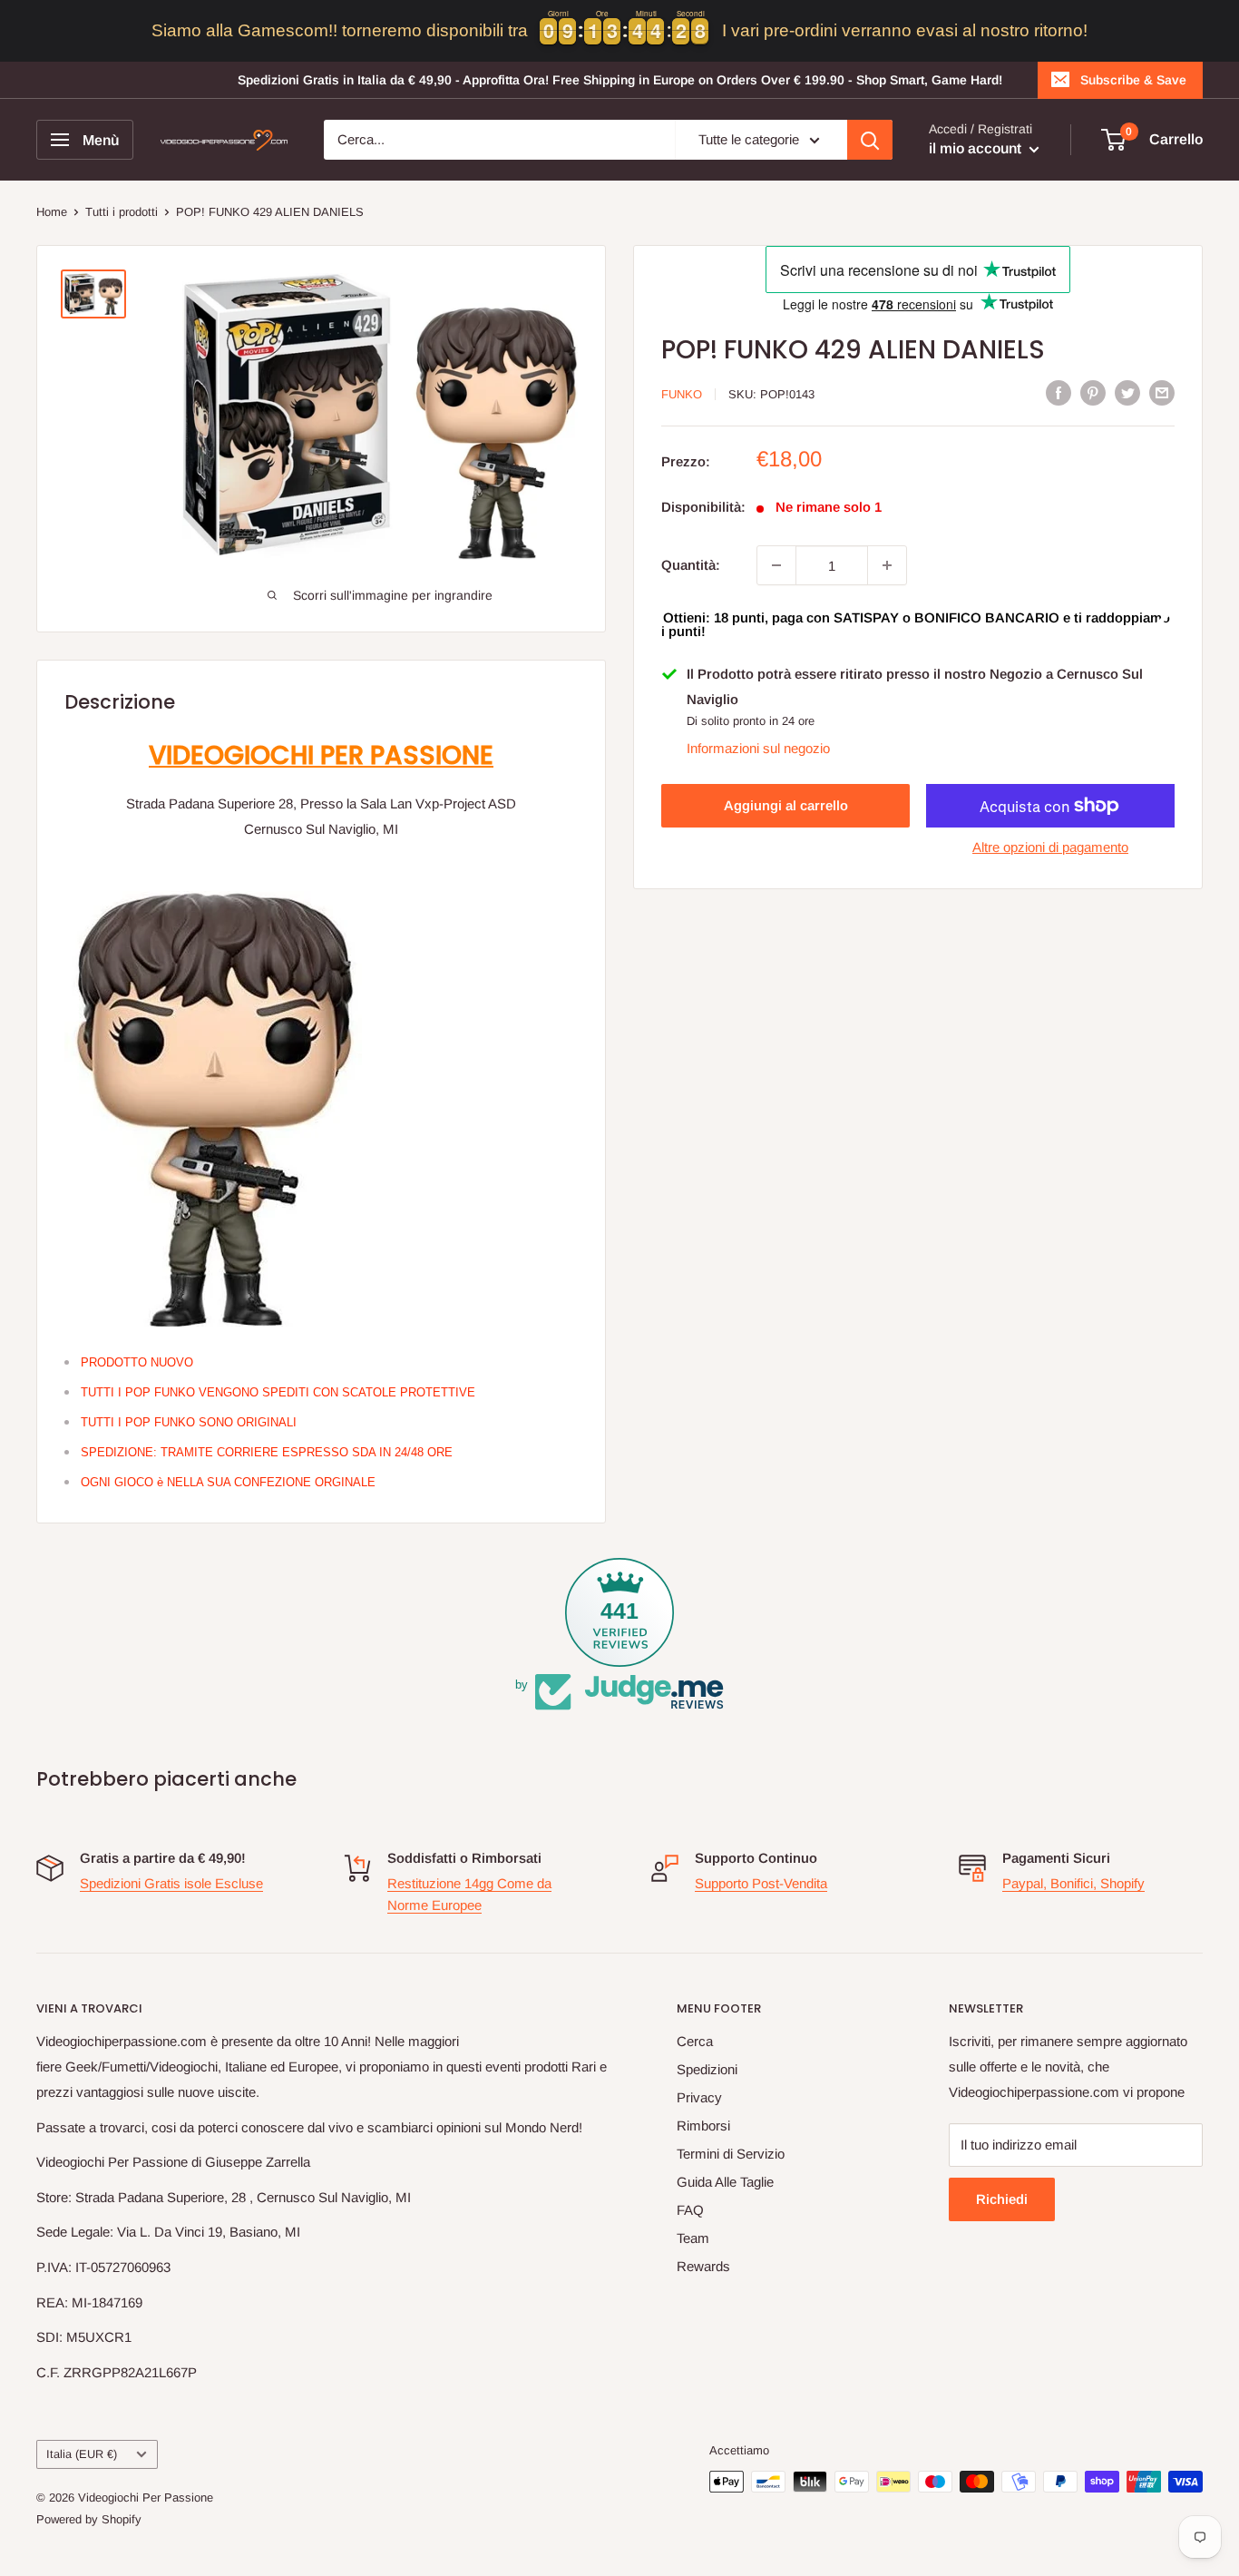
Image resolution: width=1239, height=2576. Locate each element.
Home (52, 212)
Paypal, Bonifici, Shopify (1073, 1883)
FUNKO (682, 394)
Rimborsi (703, 2125)
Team (693, 2238)
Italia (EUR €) (82, 2454)
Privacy (699, 2097)
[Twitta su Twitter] (1127, 392)
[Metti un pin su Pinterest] (1093, 392)
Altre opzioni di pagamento (1050, 847)
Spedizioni (707, 2069)
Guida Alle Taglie (725, 2182)
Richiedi (1002, 2199)
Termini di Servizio (731, 2154)
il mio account (977, 148)
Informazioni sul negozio (758, 748)
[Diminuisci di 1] (776, 565)
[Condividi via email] (1162, 392)
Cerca (695, 2041)
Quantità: (691, 565)
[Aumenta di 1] (887, 565)
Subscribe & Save (1133, 80)
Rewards (703, 2266)
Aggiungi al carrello (786, 805)
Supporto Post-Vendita (761, 1883)
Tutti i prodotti (122, 212)
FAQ (690, 2210)
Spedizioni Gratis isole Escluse (171, 1883)
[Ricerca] (870, 140)
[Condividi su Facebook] (1059, 392)
